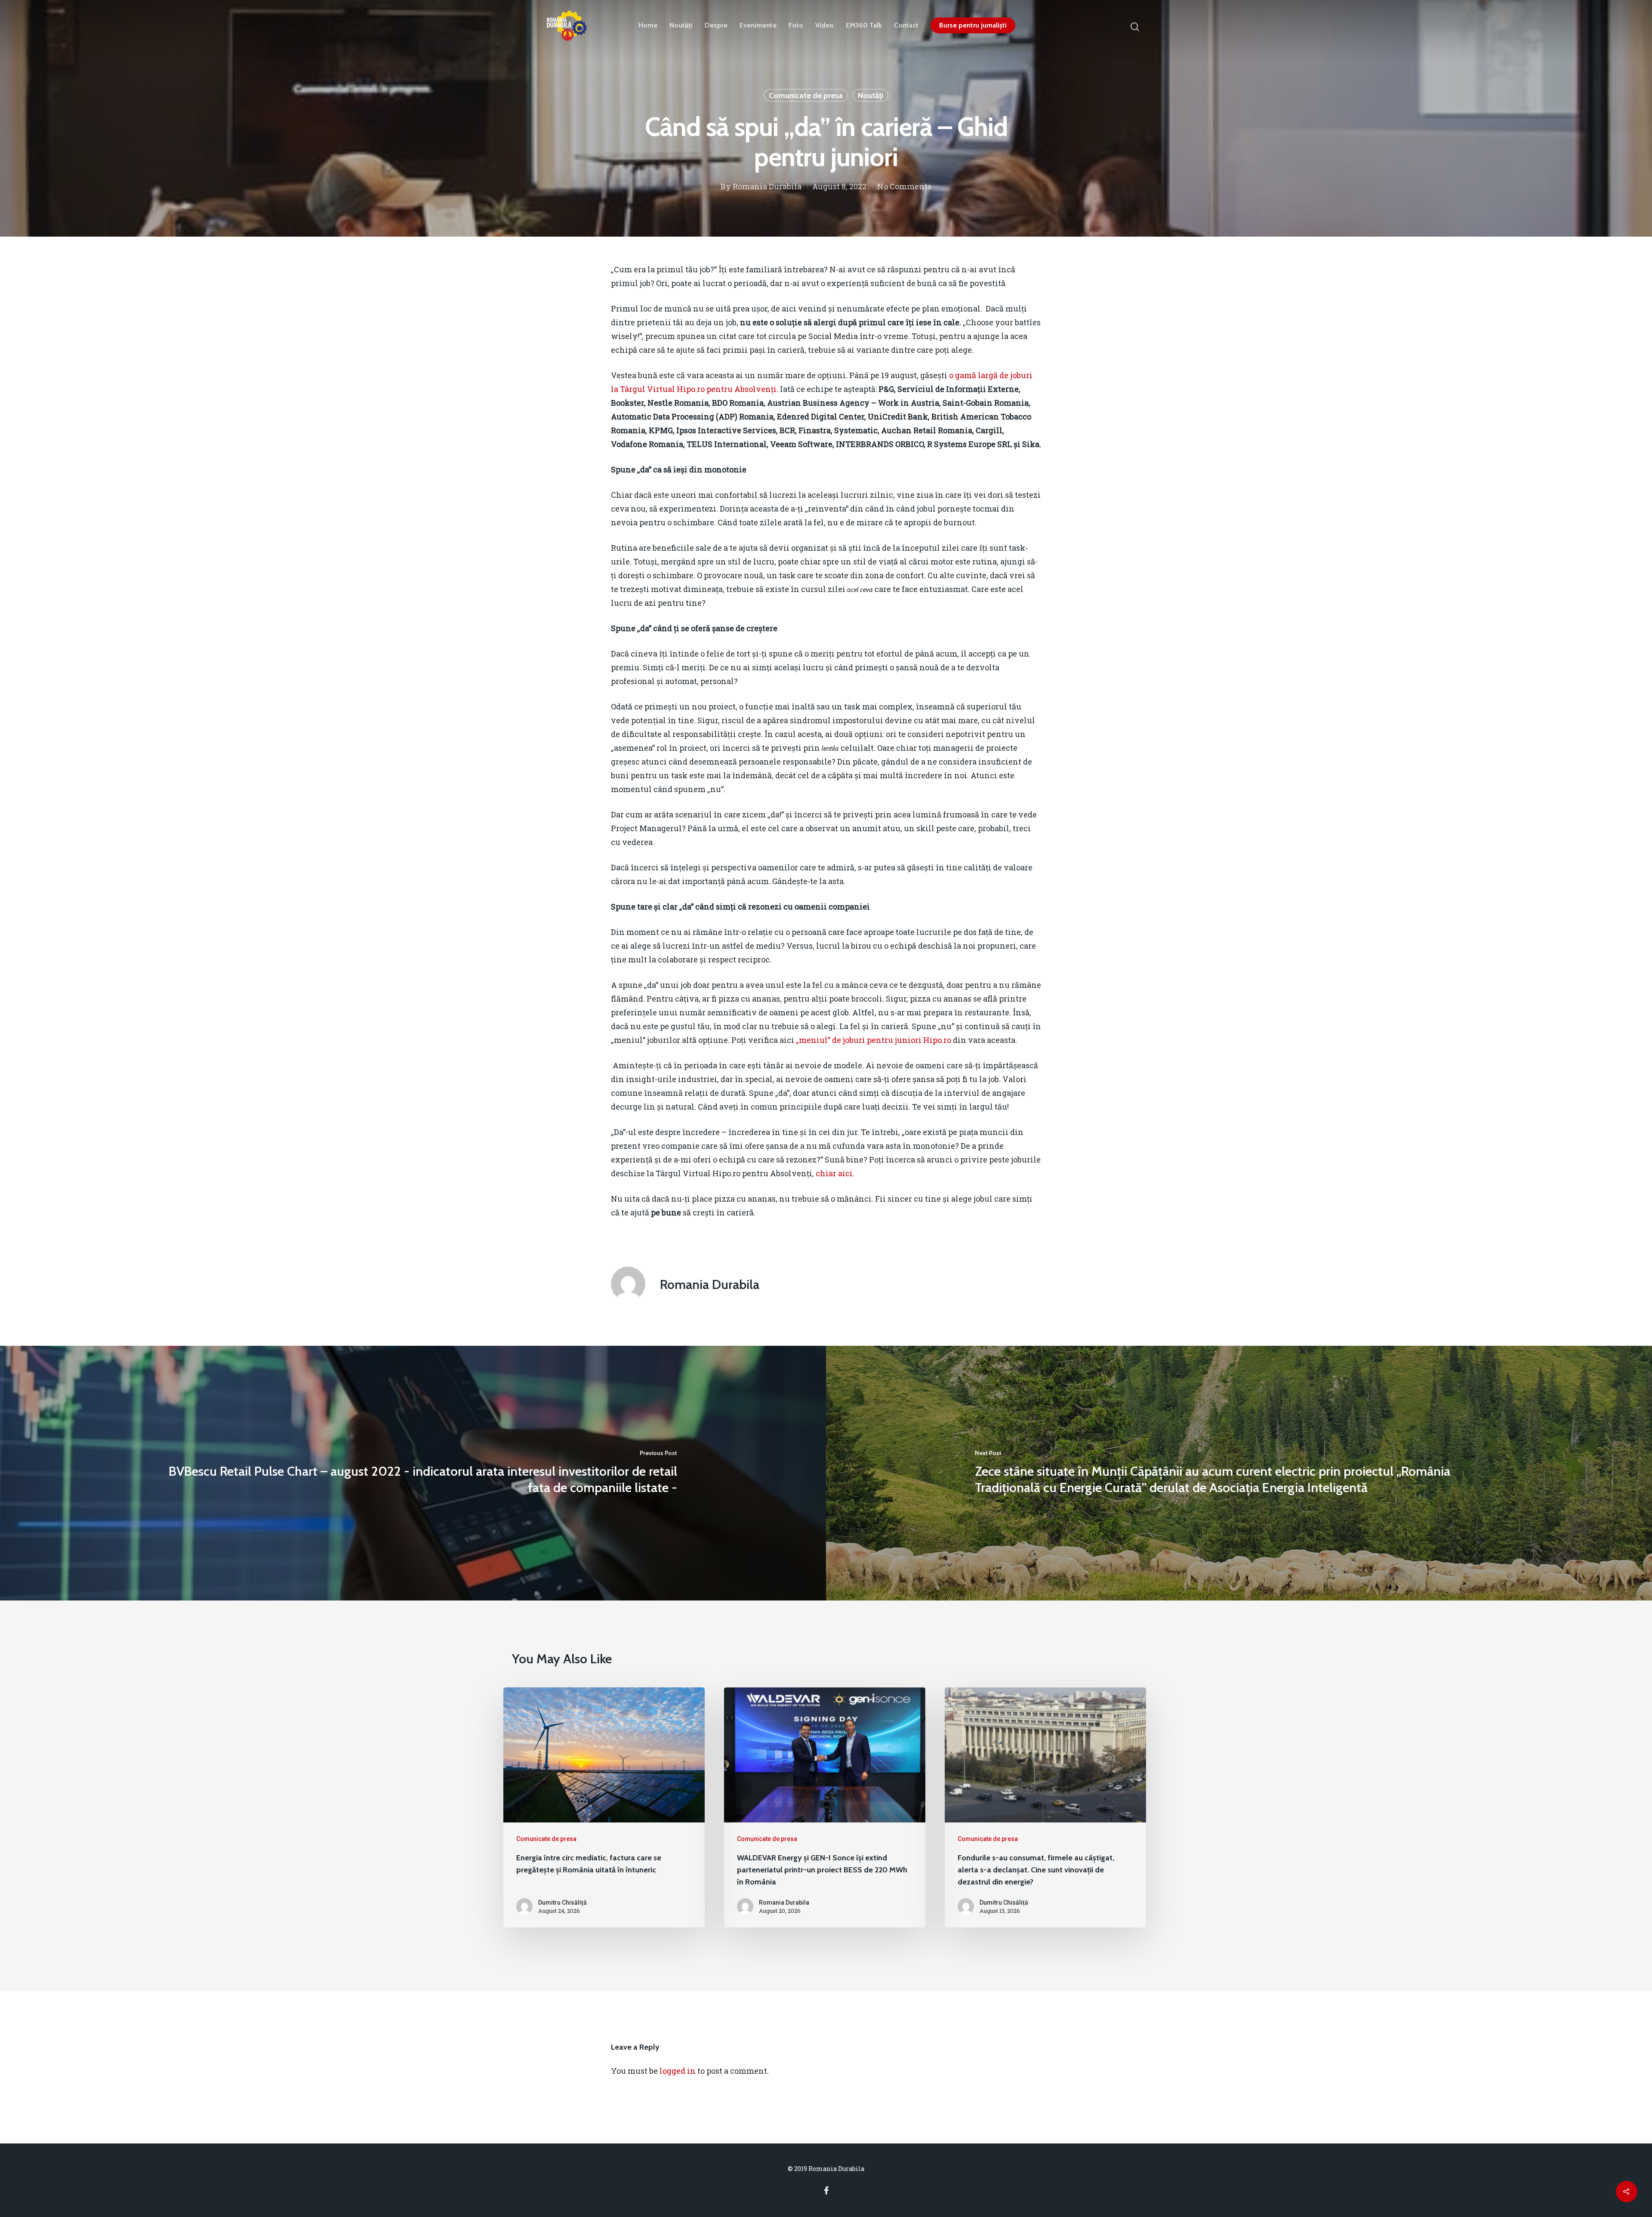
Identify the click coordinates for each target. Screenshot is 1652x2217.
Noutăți (681, 25)
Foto (796, 25)
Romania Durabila (767, 186)
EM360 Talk (864, 25)
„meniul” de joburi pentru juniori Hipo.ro (874, 1040)
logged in (678, 2071)
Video (824, 25)
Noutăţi (871, 96)
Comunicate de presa (806, 96)
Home (648, 25)
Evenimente (758, 25)
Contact (906, 25)
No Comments (904, 186)
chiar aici (834, 1173)
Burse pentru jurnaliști (973, 25)
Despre (716, 25)
